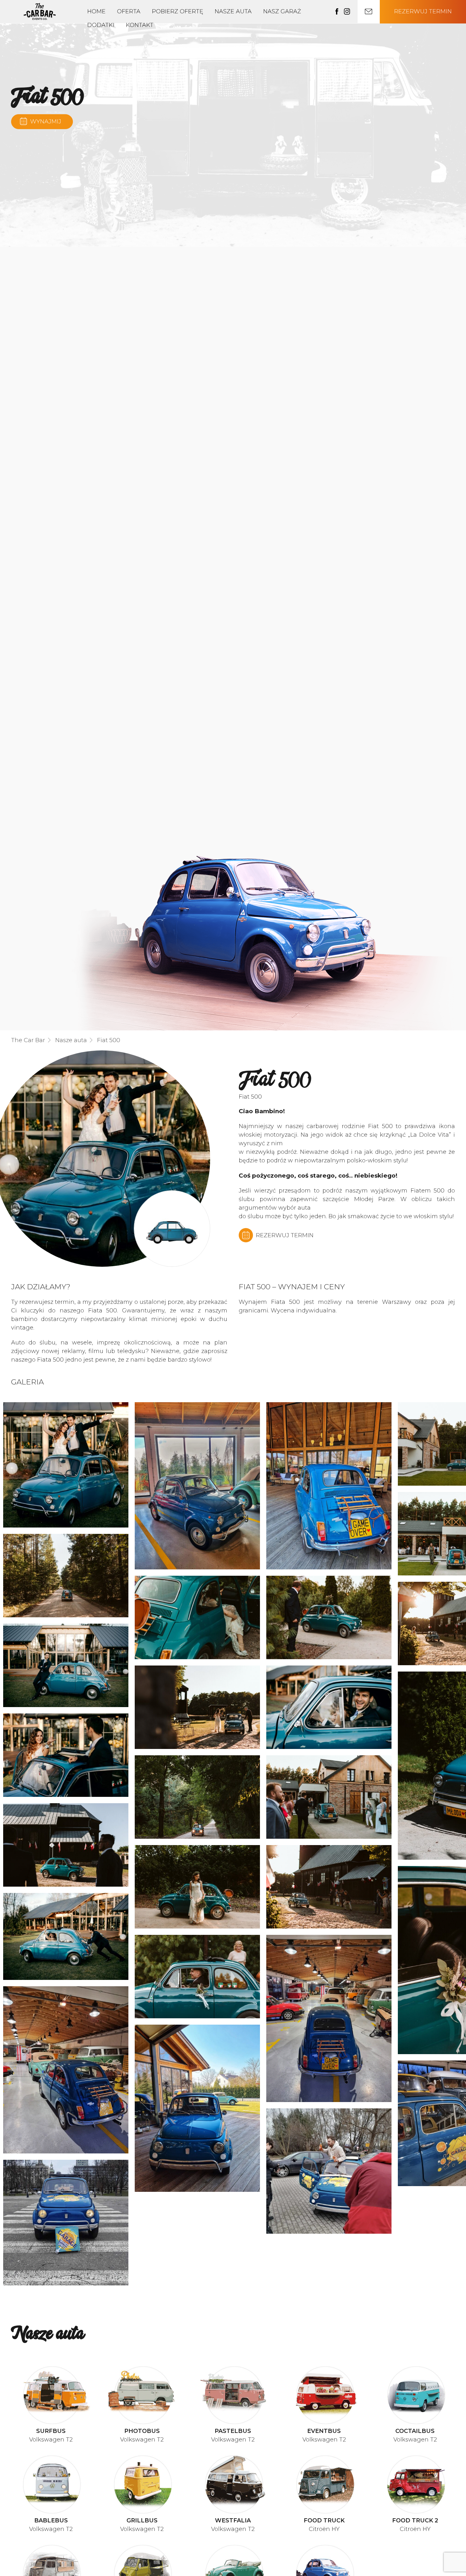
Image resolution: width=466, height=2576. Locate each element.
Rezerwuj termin (423, 11)
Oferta (129, 11)
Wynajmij (46, 122)
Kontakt (140, 25)
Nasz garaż (282, 11)
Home (96, 11)
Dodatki (101, 25)
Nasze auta (233, 11)
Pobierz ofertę (178, 11)
